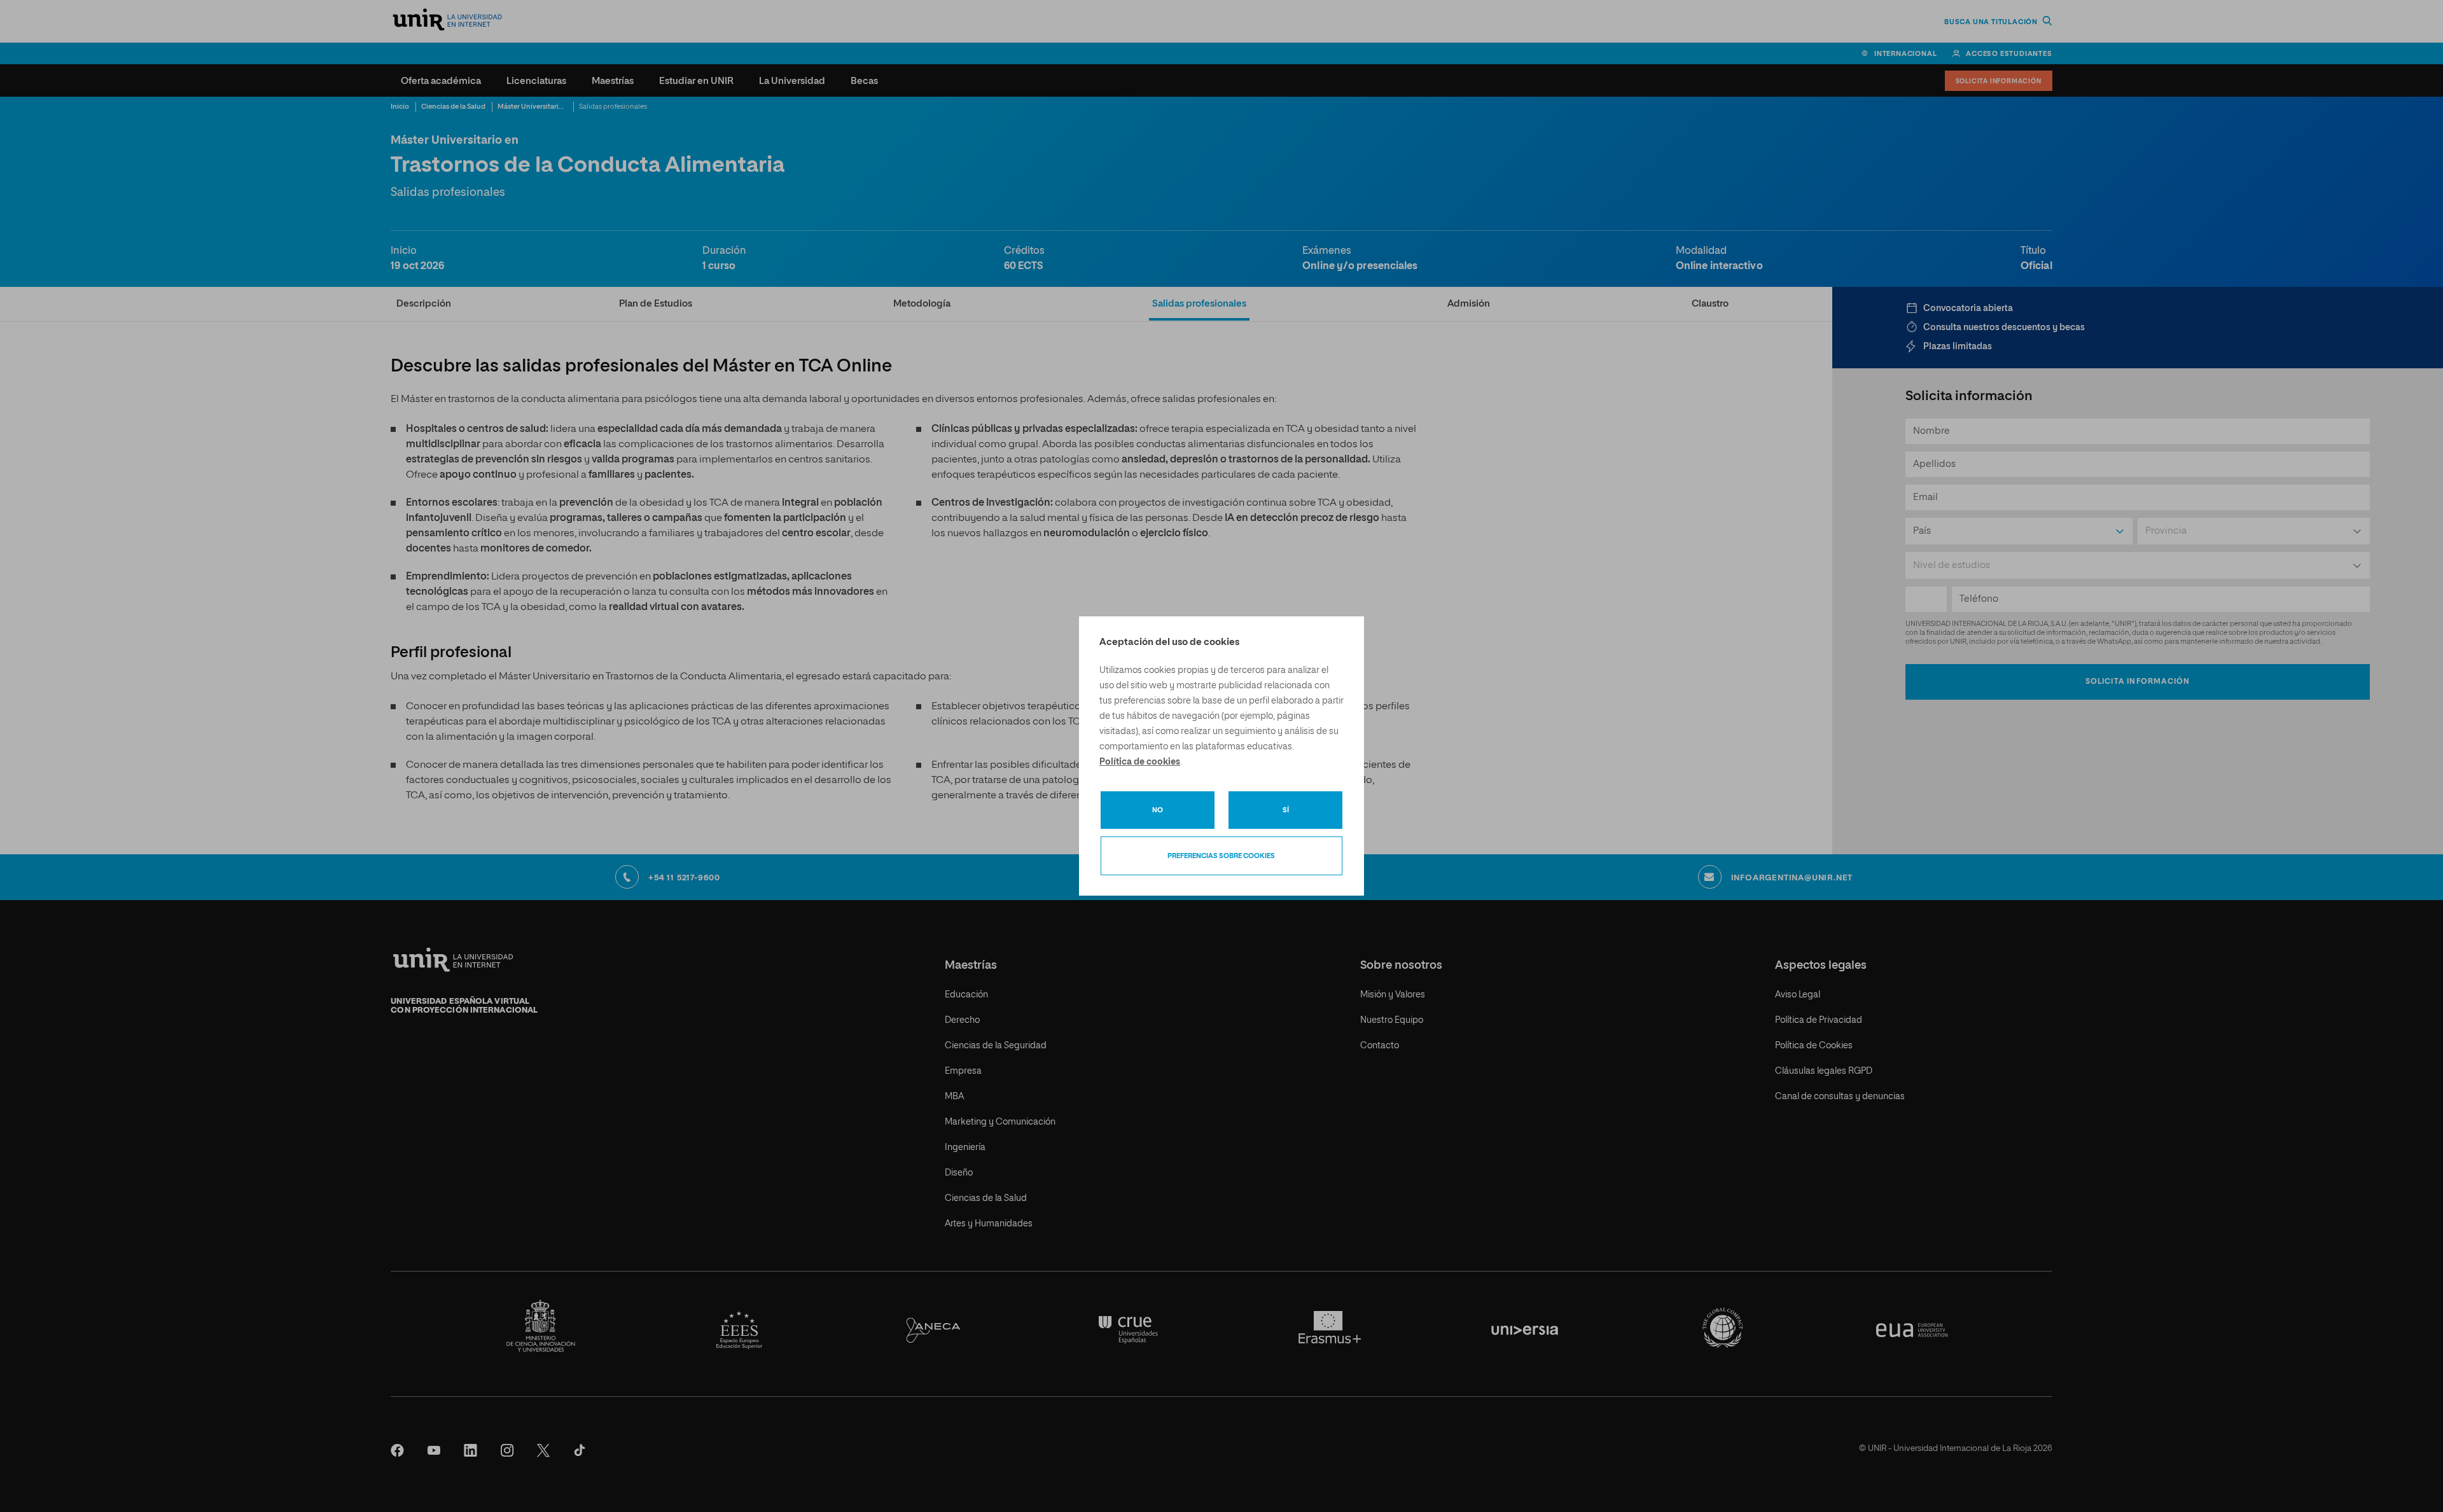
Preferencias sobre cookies (1221, 856)
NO (1158, 810)
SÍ (1286, 810)
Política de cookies (1140, 762)
